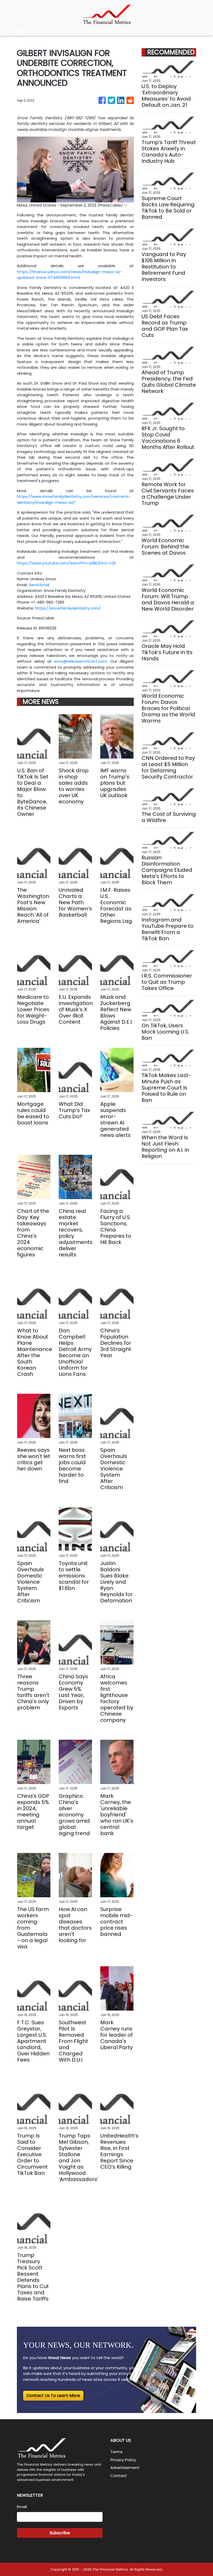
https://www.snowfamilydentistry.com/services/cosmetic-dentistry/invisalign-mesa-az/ (74, 499)
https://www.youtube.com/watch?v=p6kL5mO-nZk (66, 563)
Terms (117, 2452)
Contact (119, 2476)
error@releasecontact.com (81, 661)
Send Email (39, 585)
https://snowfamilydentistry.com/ (68, 608)
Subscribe (60, 2533)
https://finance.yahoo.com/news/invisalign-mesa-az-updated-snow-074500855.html (69, 275)
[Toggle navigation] (19, 32)
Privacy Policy (123, 2460)
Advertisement (125, 2468)
